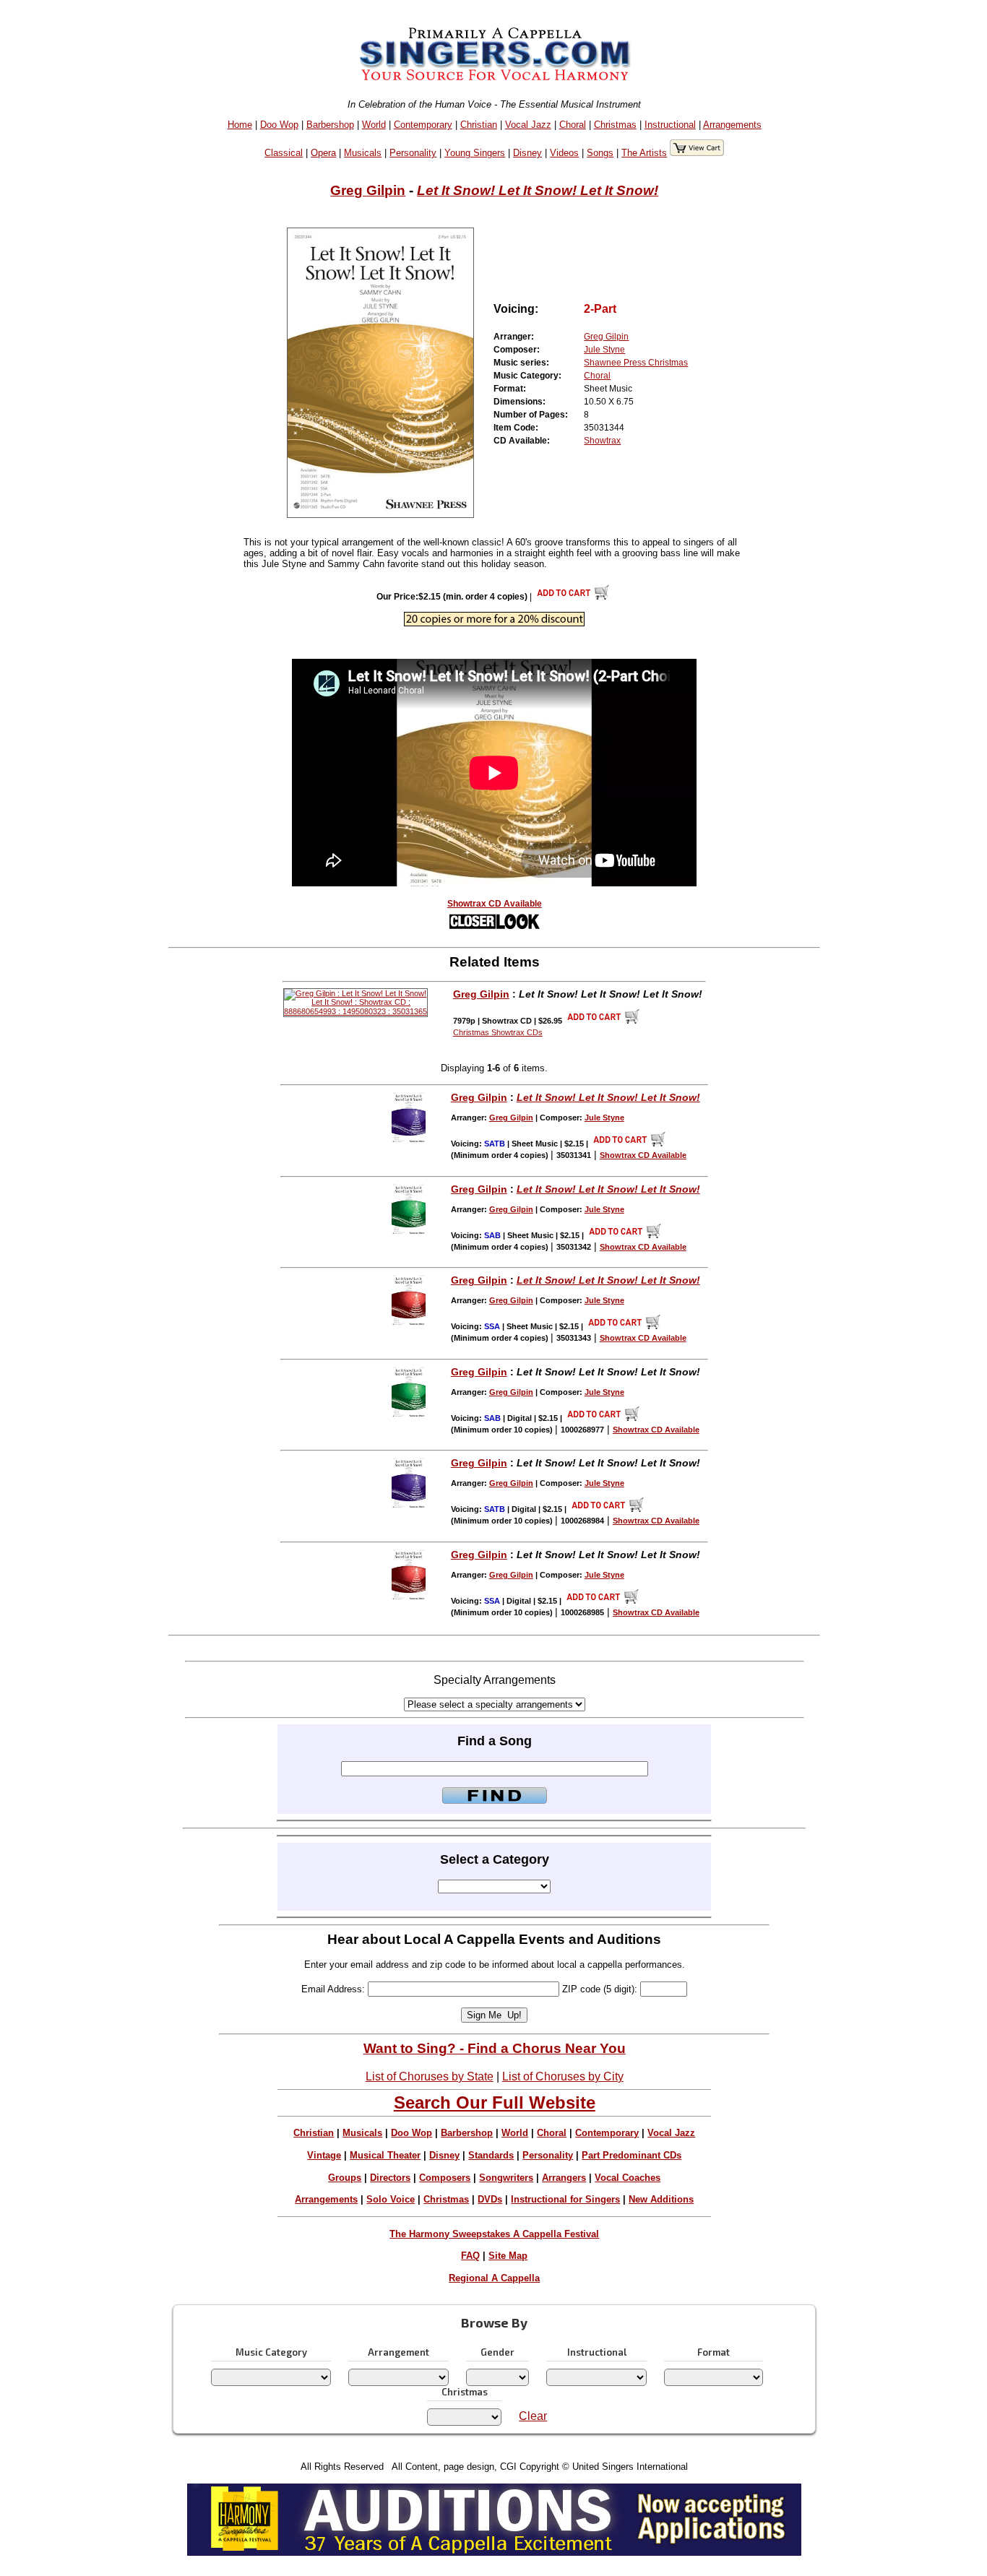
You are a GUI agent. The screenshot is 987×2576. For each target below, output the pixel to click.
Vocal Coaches (628, 2178)
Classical (284, 153)
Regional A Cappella (494, 2278)
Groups (345, 2178)
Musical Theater (385, 2155)
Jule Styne (604, 350)
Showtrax (602, 441)
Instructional (670, 125)
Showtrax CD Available (495, 904)
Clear (533, 2416)
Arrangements (732, 125)
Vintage (324, 2155)
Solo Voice (391, 2199)
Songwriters (506, 2178)
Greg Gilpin (368, 190)
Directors (390, 2178)
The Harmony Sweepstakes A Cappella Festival (494, 2234)
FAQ (470, 2256)
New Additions (661, 2199)
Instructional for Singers (565, 2199)
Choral (573, 125)
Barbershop (330, 125)
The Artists (644, 153)
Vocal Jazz (528, 125)
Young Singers (475, 153)
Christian (479, 125)
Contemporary (423, 125)
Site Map (508, 2256)
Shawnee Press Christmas (636, 363)
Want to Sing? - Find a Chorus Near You (495, 2048)
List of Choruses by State (430, 2076)
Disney (527, 153)
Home (240, 125)
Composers (445, 2178)
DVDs (490, 2199)
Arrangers (564, 2178)
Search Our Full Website (495, 2102)
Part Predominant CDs (632, 2155)
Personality (413, 153)
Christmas (615, 125)
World (374, 125)
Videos (564, 153)
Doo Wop (279, 125)
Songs (600, 153)
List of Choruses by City (563, 2076)
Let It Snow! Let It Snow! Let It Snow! (538, 190)
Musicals (363, 153)
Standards (491, 2155)
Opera (323, 153)
